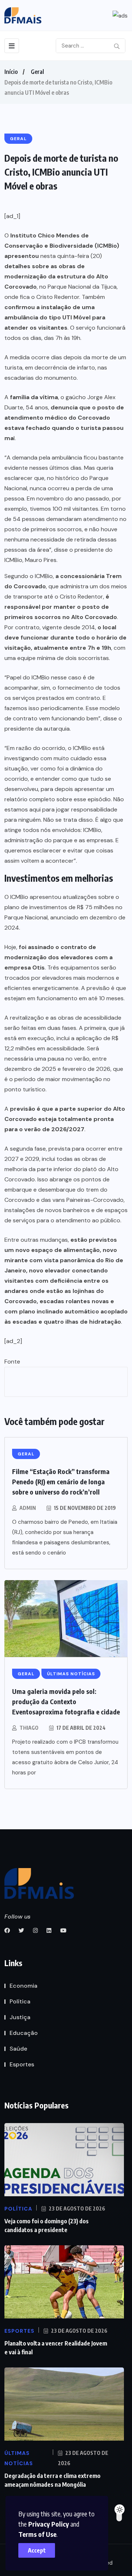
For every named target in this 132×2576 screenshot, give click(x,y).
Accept (37, 2550)
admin (28, 1508)
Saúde (18, 2049)
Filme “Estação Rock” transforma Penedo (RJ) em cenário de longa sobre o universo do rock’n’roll (61, 1482)
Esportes (22, 2064)
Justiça (20, 2017)
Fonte (12, 1362)
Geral (37, 72)
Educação (24, 2033)
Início (11, 72)
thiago (29, 1728)
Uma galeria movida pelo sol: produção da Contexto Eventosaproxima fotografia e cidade (66, 1701)
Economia (23, 1986)
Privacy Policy (49, 2524)
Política (20, 2001)
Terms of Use (37, 2534)
